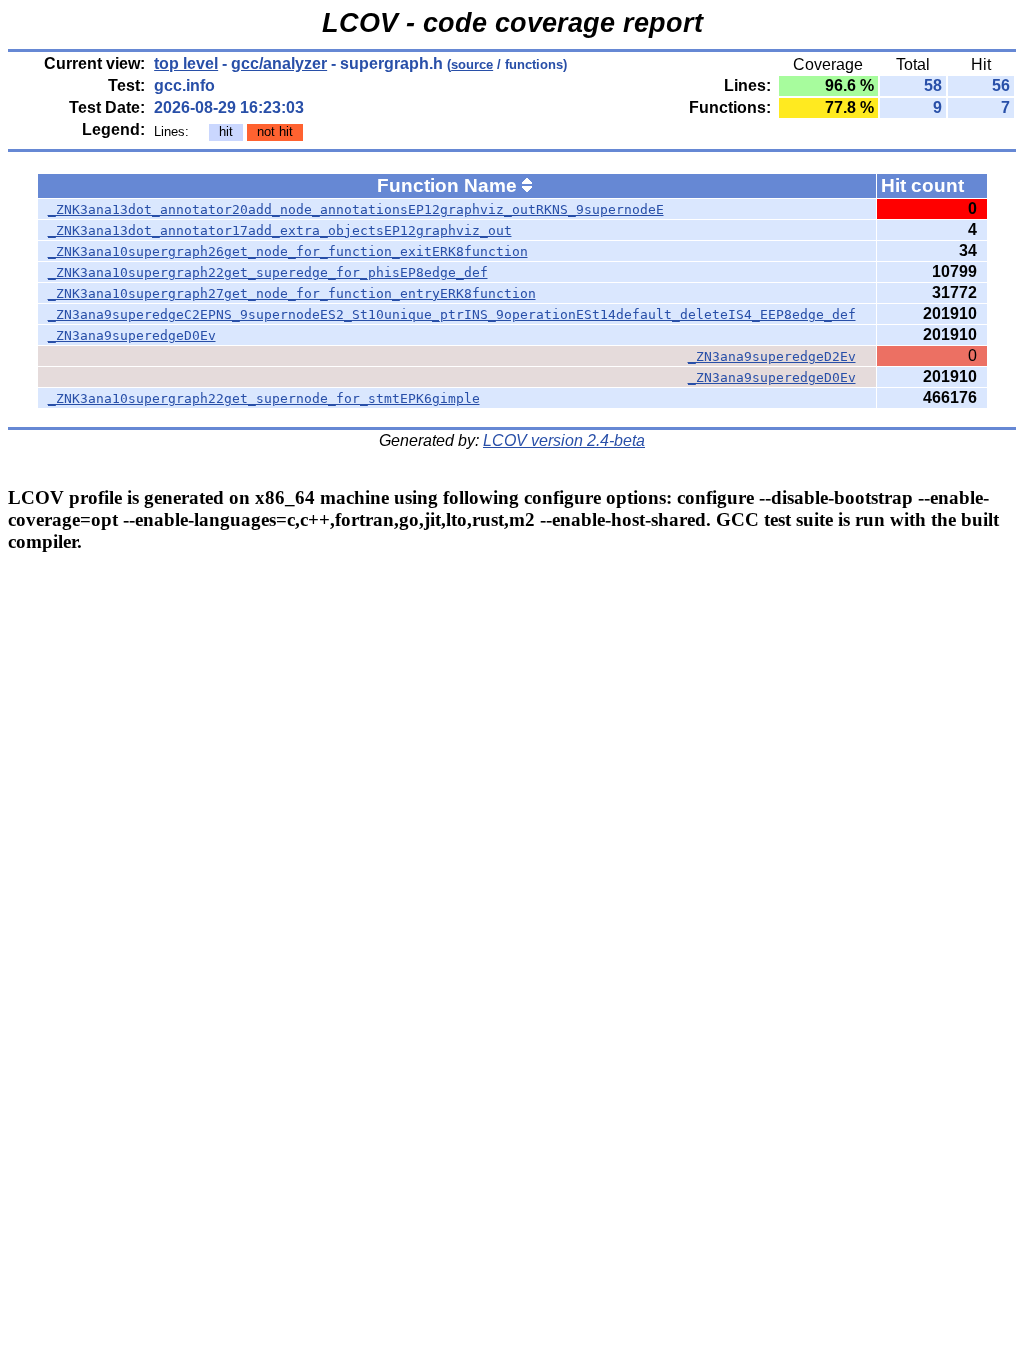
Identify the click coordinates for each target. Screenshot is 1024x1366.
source (472, 64)
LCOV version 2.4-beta (564, 440)
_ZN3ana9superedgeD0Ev (132, 335)
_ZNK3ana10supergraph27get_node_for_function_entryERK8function (292, 293)
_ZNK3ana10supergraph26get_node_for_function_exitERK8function (288, 251)
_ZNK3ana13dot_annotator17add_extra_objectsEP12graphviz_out (280, 230)
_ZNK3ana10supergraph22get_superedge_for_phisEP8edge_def (268, 272)
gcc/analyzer (279, 63)
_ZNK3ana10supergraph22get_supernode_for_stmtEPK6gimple (264, 398)
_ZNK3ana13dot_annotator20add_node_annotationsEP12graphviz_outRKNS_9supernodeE (356, 209)
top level (186, 63)
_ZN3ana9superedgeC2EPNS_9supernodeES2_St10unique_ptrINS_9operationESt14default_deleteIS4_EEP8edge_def (452, 314)
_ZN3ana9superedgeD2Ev (772, 356)
